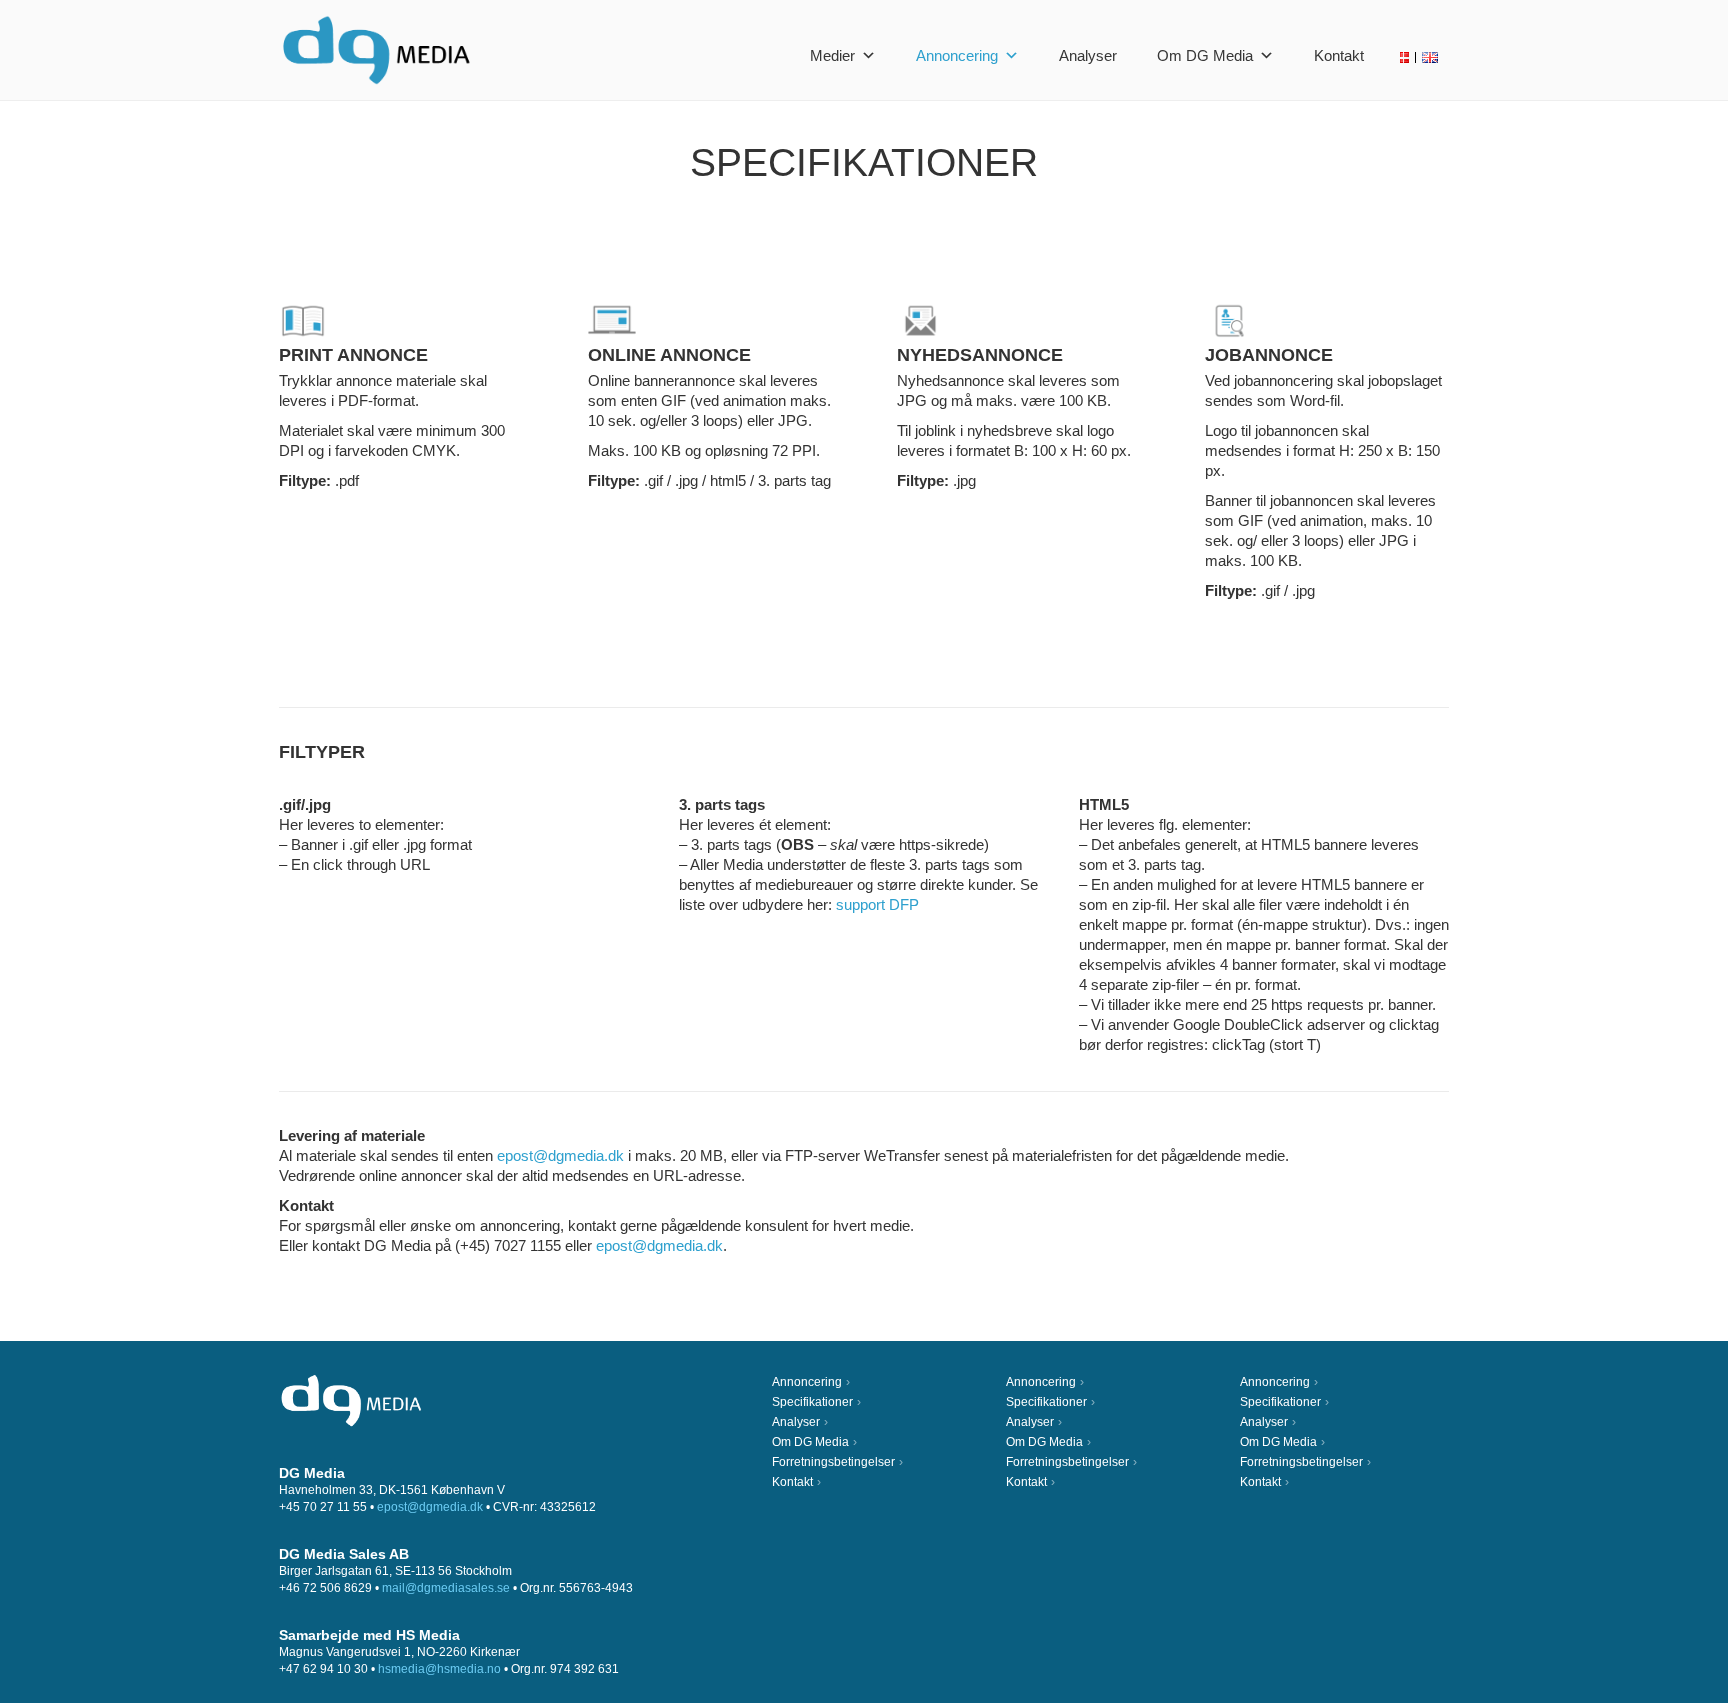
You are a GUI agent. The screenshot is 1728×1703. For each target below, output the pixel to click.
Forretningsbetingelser (833, 1462)
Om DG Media (1205, 55)
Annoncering (957, 55)
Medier (832, 55)
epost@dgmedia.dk (560, 1155)
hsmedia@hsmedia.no (439, 1669)
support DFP (877, 904)
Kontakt (1339, 55)
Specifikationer (812, 1402)
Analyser (1088, 55)
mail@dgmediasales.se (446, 1588)
